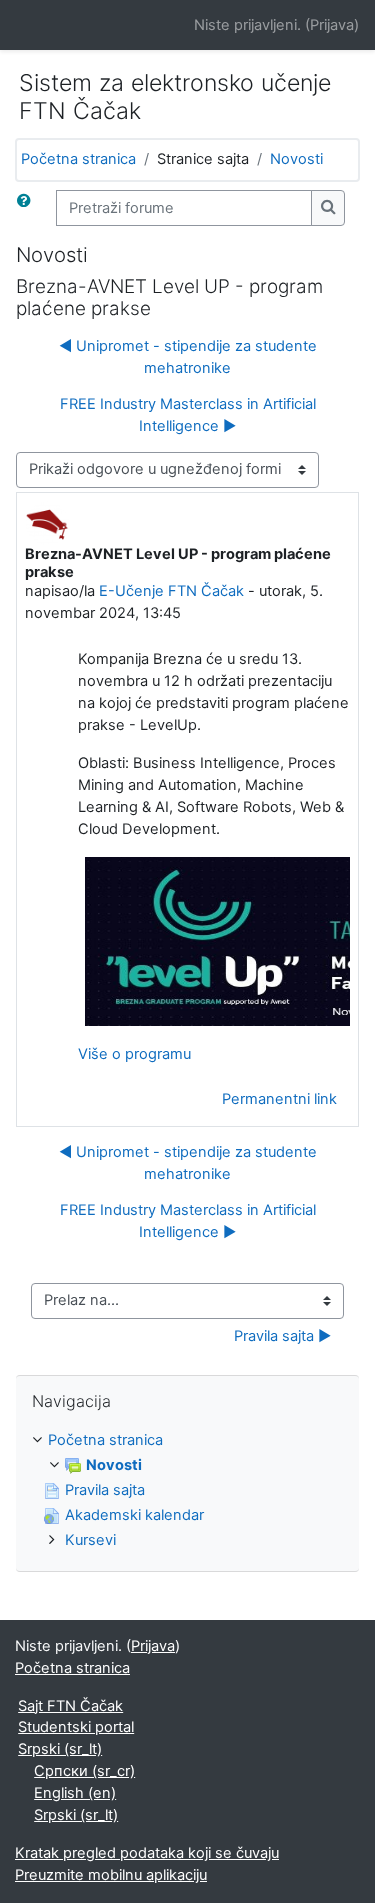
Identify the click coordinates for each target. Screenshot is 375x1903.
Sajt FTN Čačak (70, 1706)
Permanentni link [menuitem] (279, 1099)
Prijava (332, 25)
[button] (28, 208)
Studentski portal (76, 1727)
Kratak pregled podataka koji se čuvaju (147, 1853)
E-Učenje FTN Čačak (171, 591)
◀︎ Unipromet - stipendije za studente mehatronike (188, 357)
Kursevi (90, 1540)
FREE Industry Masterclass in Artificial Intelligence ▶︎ (188, 415)
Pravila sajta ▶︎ (282, 1336)
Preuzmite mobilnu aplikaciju (111, 1875)
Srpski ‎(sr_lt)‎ (60, 1749)
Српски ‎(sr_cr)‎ (84, 1771)
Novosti (296, 159)
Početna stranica (78, 159)
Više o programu (134, 1054)
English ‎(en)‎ (75, 1793)
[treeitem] (187, 1491)
